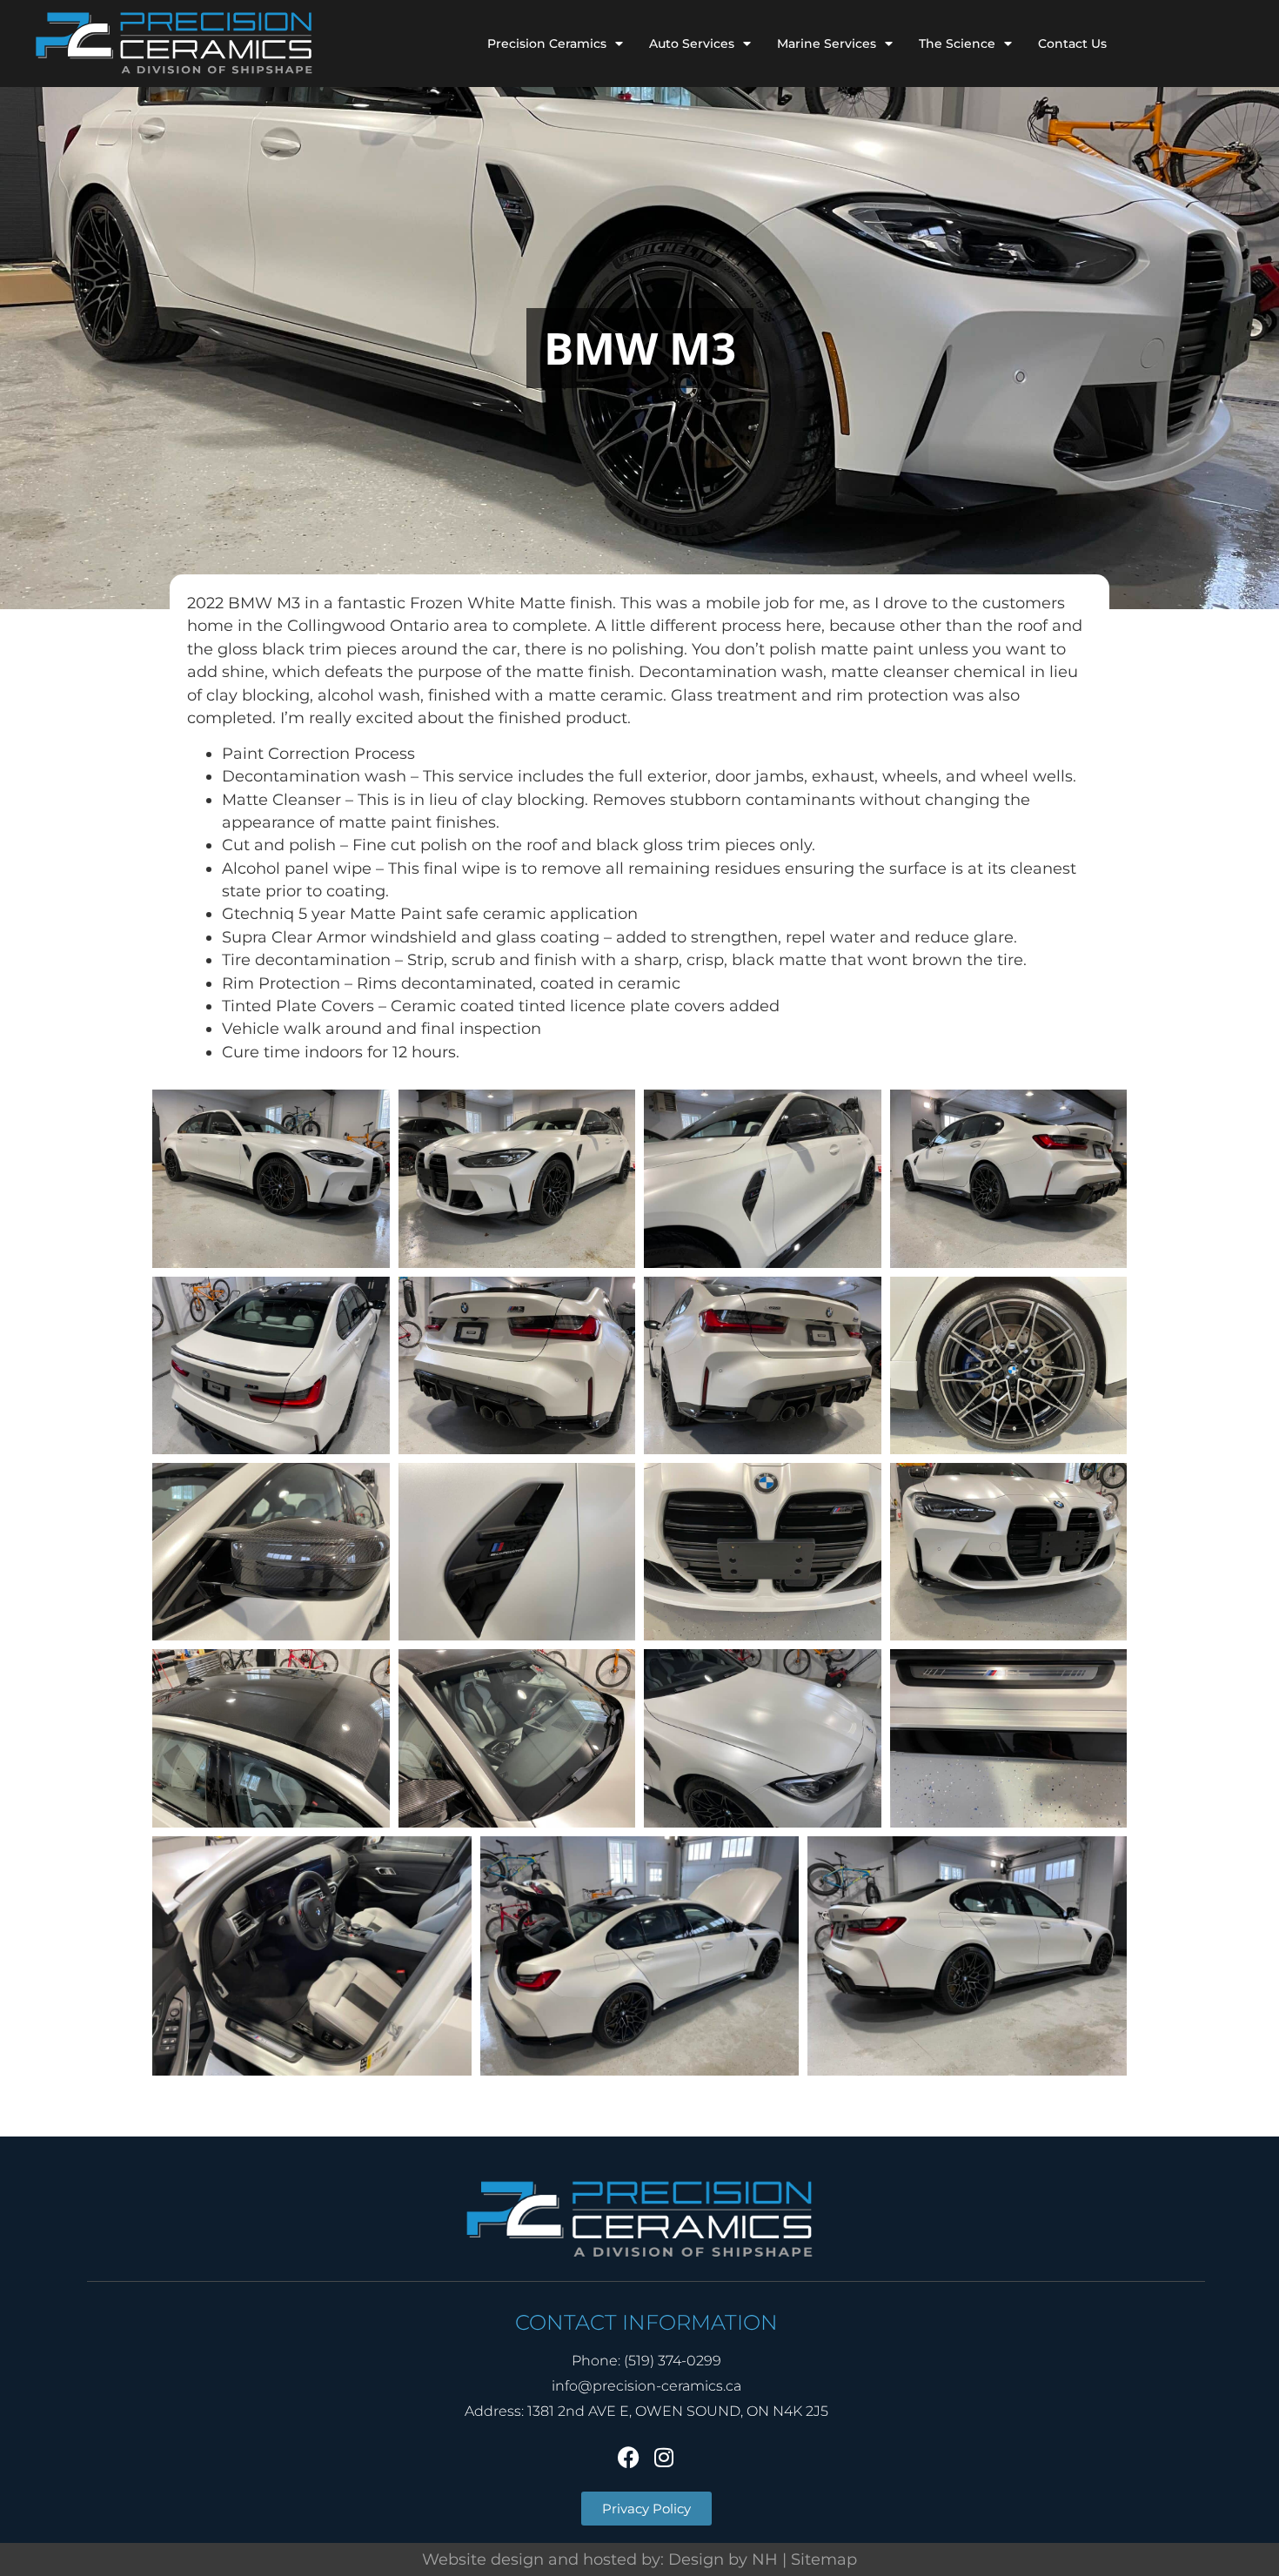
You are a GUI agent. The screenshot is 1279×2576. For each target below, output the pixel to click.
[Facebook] (629, 2457)
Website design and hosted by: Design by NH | (606, 2559)
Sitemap (824, 2559)
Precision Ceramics (547, 44)
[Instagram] (664, 2457)
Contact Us (1072, 44)
